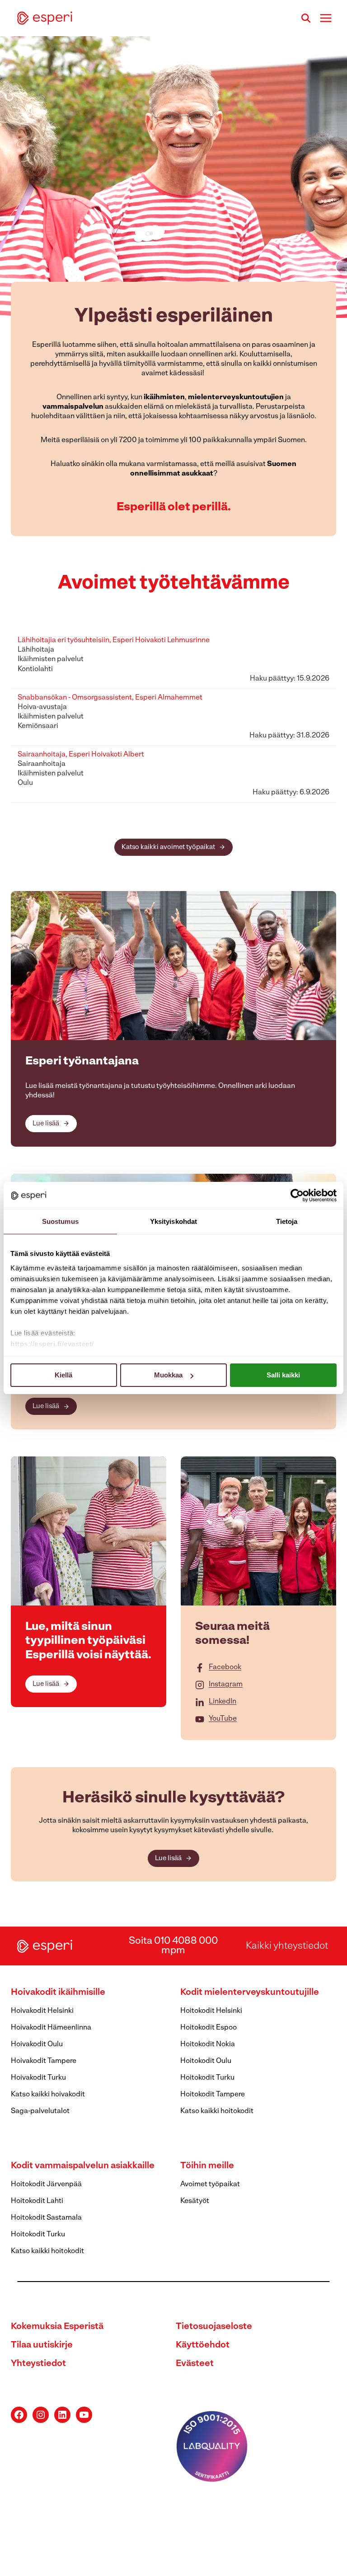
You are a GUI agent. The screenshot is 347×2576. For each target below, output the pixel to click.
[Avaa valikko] (326, 18)
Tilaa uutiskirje (42, 2345)
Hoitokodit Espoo (209, 2028)
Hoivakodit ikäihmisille (58, 1993)
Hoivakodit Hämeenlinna (51, 2028)
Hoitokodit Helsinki (211, 2011)
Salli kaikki (283, 1375)
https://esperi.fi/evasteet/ (52, 1344)
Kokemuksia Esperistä (57, 2327)
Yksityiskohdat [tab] (173, 1221)
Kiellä (63, 1375)
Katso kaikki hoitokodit (217, 2111)
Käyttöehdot (203, 2345)
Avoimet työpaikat (210, 2184)
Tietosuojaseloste (214, 2327)
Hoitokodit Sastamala (46, 2218)
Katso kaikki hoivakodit (48, 2095)
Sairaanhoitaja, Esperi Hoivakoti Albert (81, 755)
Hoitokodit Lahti (37, 2201)
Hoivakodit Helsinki (42, 2011)
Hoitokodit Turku (207, 2078)
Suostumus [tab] (60, 1221)
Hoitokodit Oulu (206, 2061)
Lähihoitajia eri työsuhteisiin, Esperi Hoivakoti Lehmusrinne (114, 640)
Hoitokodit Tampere (213, 2095)
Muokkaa (168, 1375)
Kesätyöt (195, 2201)
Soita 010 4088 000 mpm (173, 1946)
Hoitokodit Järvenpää (46, 2184)
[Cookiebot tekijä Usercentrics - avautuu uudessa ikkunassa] (297, 1195)
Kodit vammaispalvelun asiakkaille (83, 2166)
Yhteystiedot (38, 2364)
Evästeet (195, 2364)
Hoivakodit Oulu (37, 2044)
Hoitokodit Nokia (208, 2044)
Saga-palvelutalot (40, 2111)
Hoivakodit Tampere (44, 2061)
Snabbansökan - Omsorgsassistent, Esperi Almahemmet (110, 698)
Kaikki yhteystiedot (287, 1946)
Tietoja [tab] (287, 1221)
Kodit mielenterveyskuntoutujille (250, 1993)
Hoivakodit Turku (38, 2078)
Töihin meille (207, 2166)
